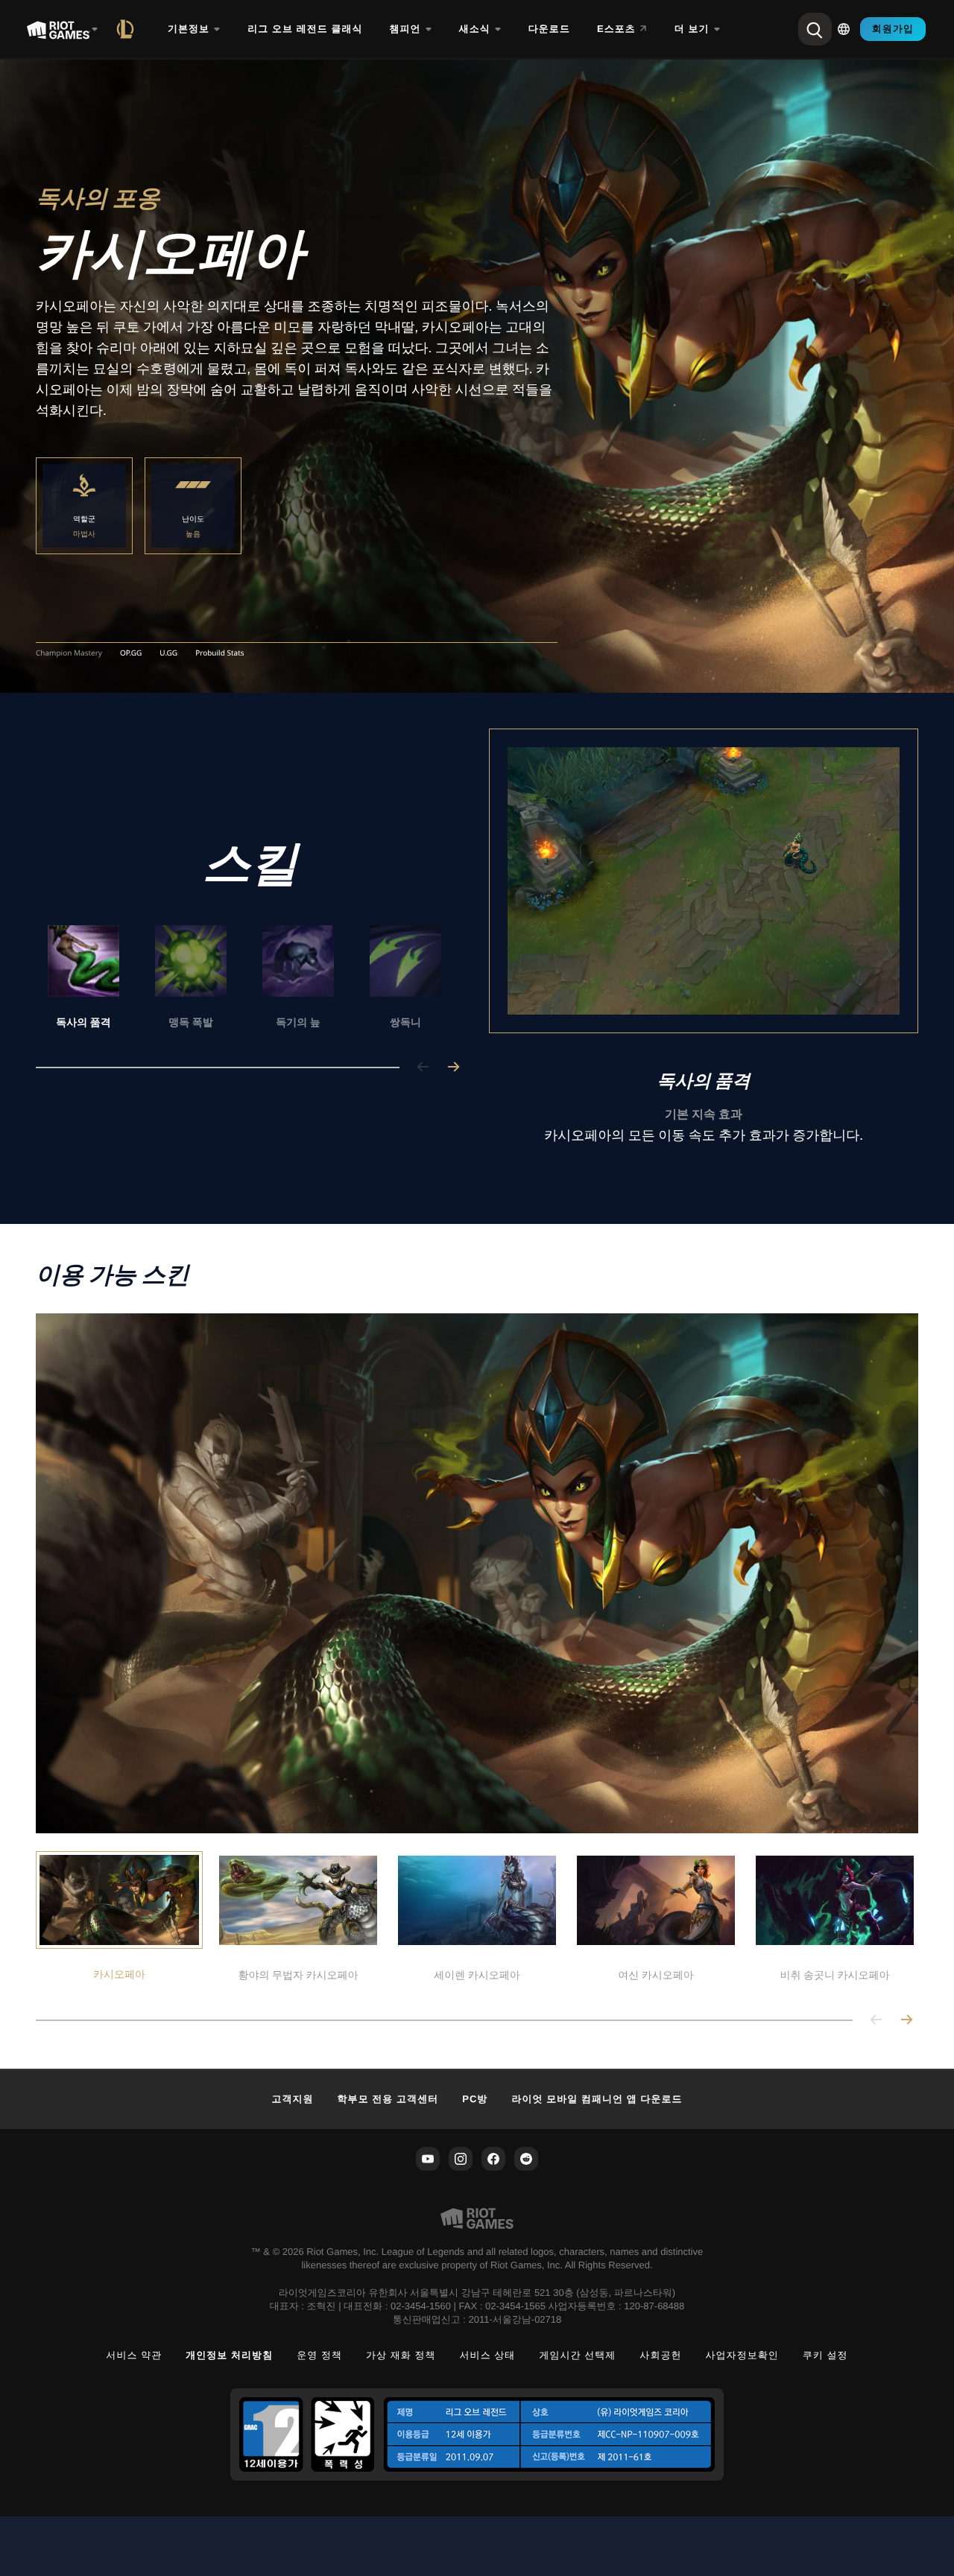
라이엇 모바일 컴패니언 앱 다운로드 (597, 2099)
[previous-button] (423, 1068)
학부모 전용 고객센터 (388, 2099)
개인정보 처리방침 (229, 2355)
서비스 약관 (134, 2355)
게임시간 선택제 (577, 2355)
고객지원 (292, 2099)
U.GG (168, 653)
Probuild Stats (219, 653)
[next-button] (453, 1068)
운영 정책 (319, 2355)
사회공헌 (660, 2355)
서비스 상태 (488, 2355)
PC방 (475, 2099)
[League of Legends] (128, 29)
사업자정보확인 (742, 2355)
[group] (244, 978)
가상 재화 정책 (401, 2355)
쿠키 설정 (825, 2355)
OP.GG (131, 653)
